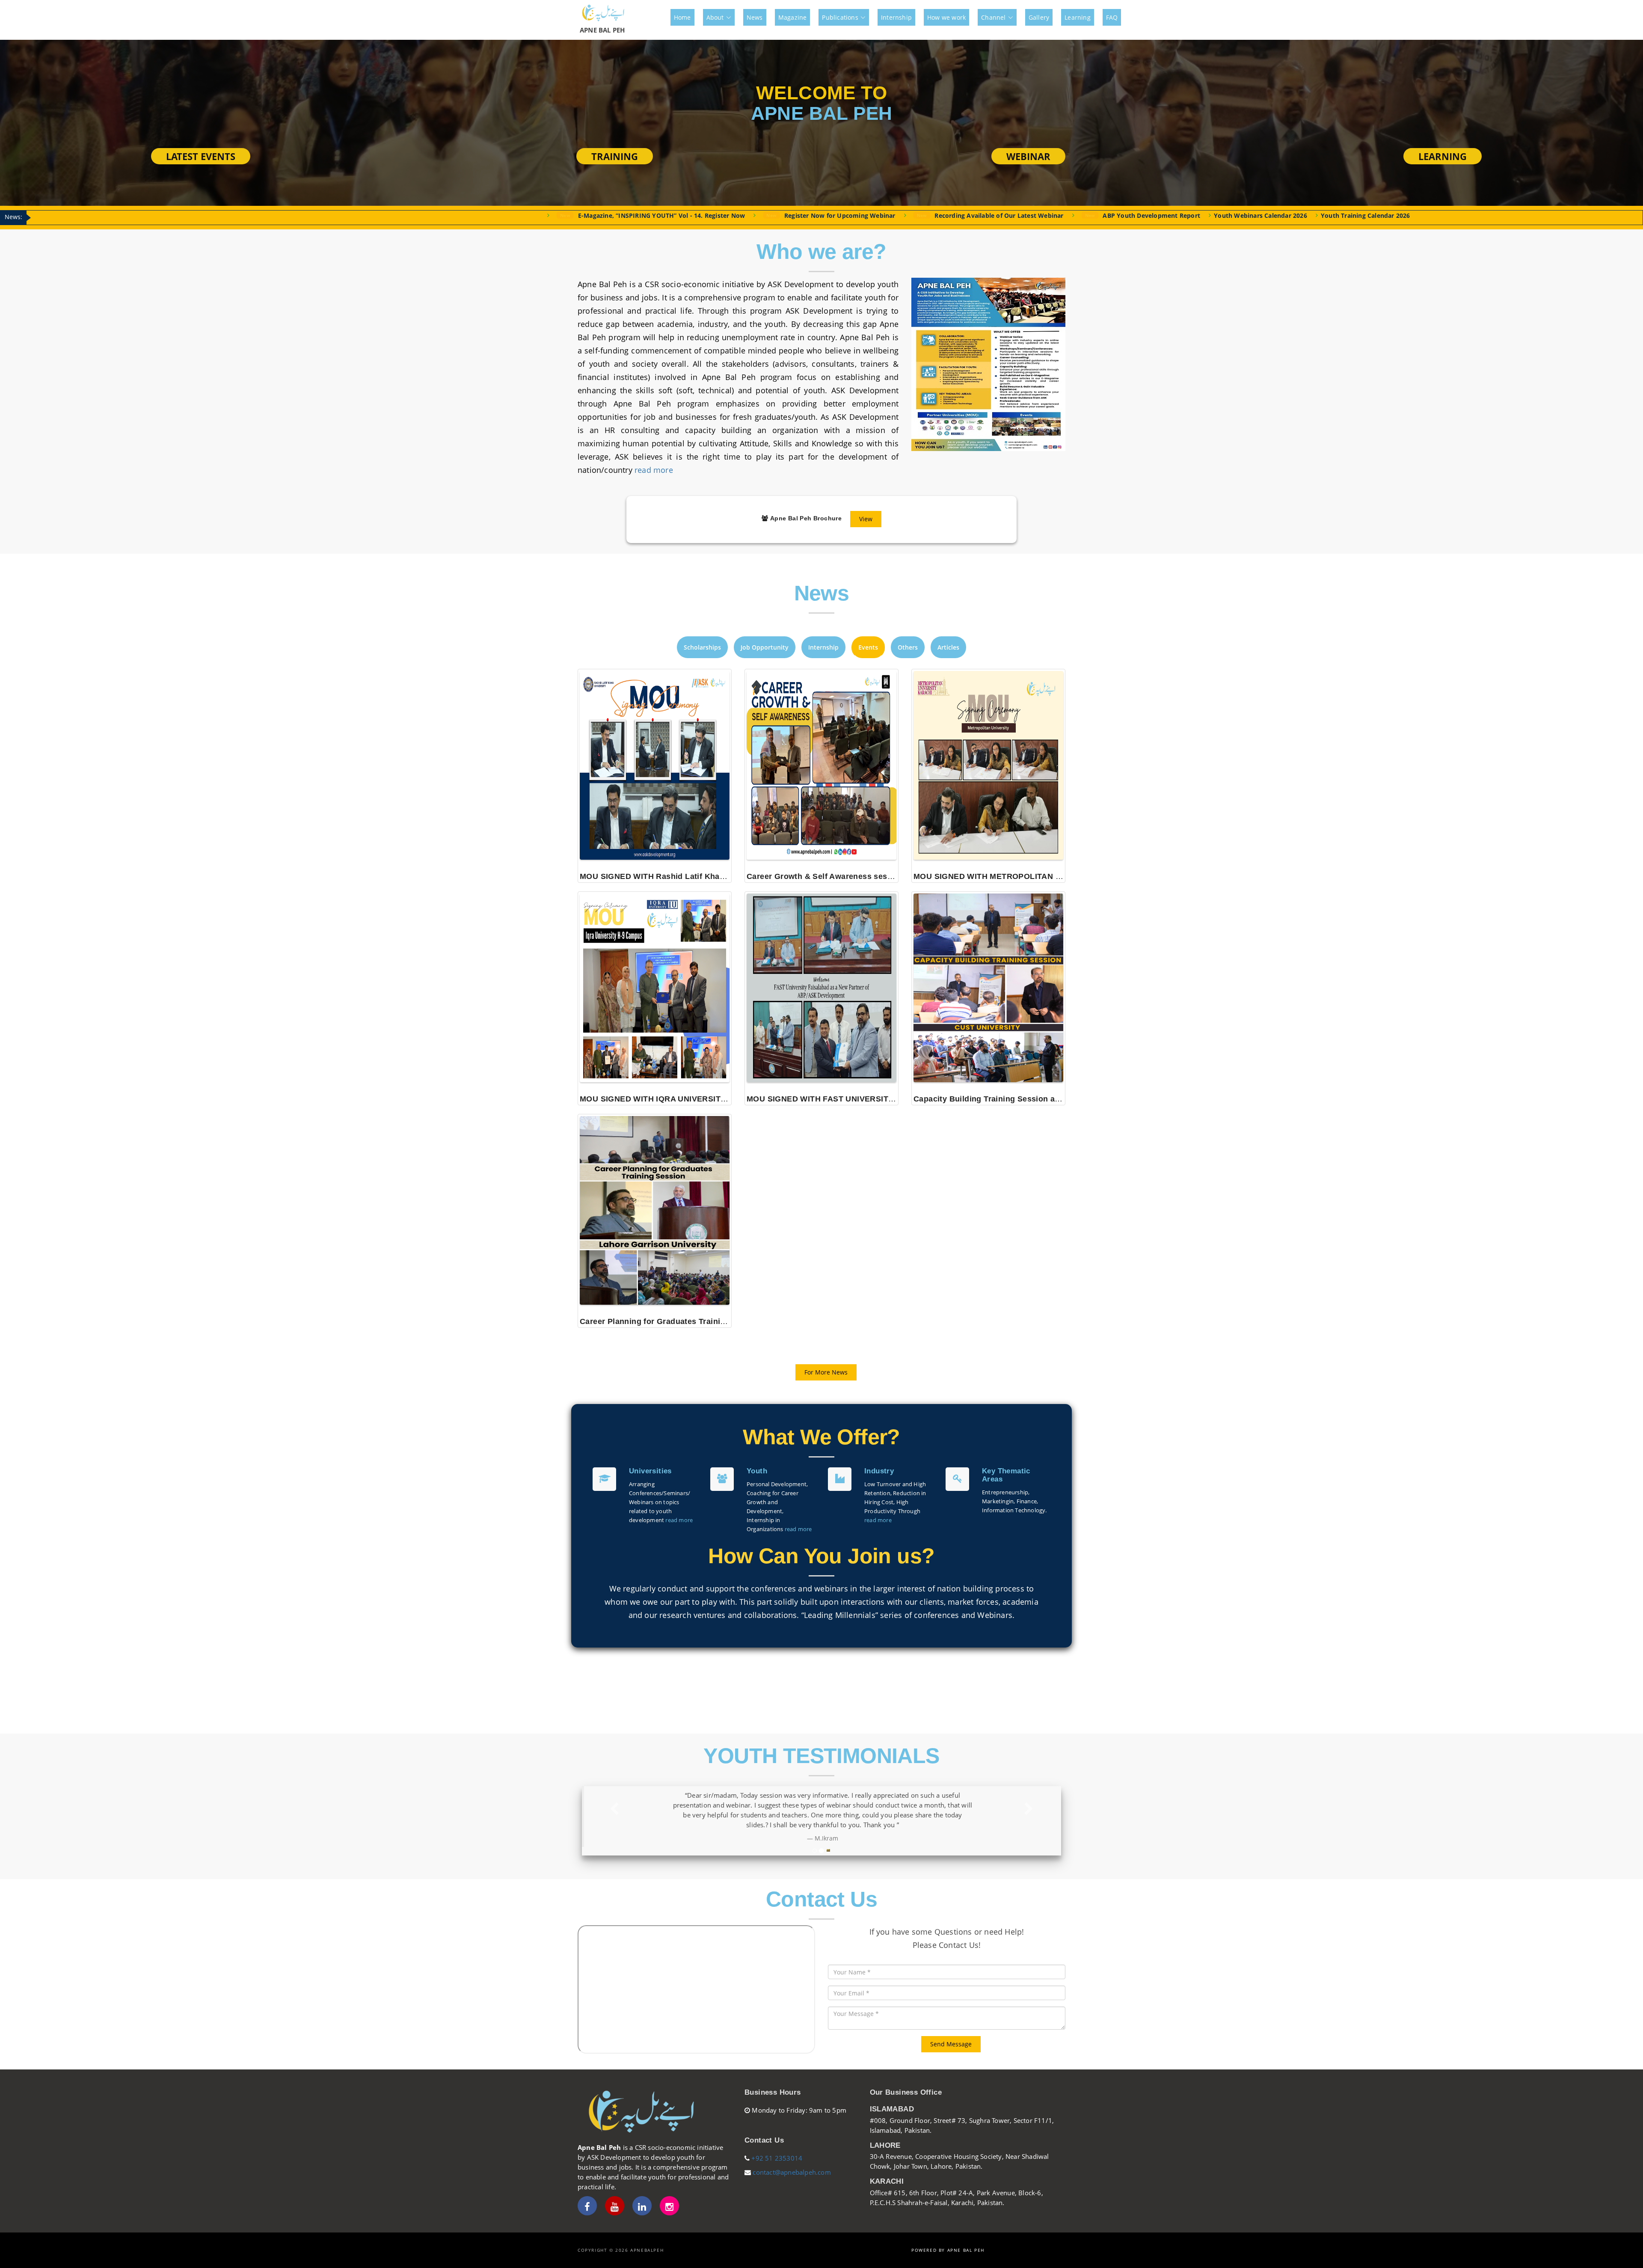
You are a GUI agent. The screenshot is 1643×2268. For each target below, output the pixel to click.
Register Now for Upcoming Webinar (427, 215)
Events (868, 647)
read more (654, 470)
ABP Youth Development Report (739, 215)
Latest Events (201, 156)
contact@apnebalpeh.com (791, 2172)
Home (682, 17)
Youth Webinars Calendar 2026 (848, 215)
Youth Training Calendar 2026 (953, 215)
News (755, 17)
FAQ (1112, 17)
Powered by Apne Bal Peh (948, 2250)
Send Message (951, 2044)
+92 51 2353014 (777, 2158)
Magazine (793, 17)
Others (908, 647)
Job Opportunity (765, 647)
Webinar (1028, 156)
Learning (1078, 17)
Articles (948, 647)
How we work (946, 17)
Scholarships (702, 647)
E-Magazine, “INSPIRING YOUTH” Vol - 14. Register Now (249, 215)
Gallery (1039, 17)
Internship (896, 17)
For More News (826, 1372)
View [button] (866, 519)
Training (615, 156)
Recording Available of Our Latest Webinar (586, 215)
